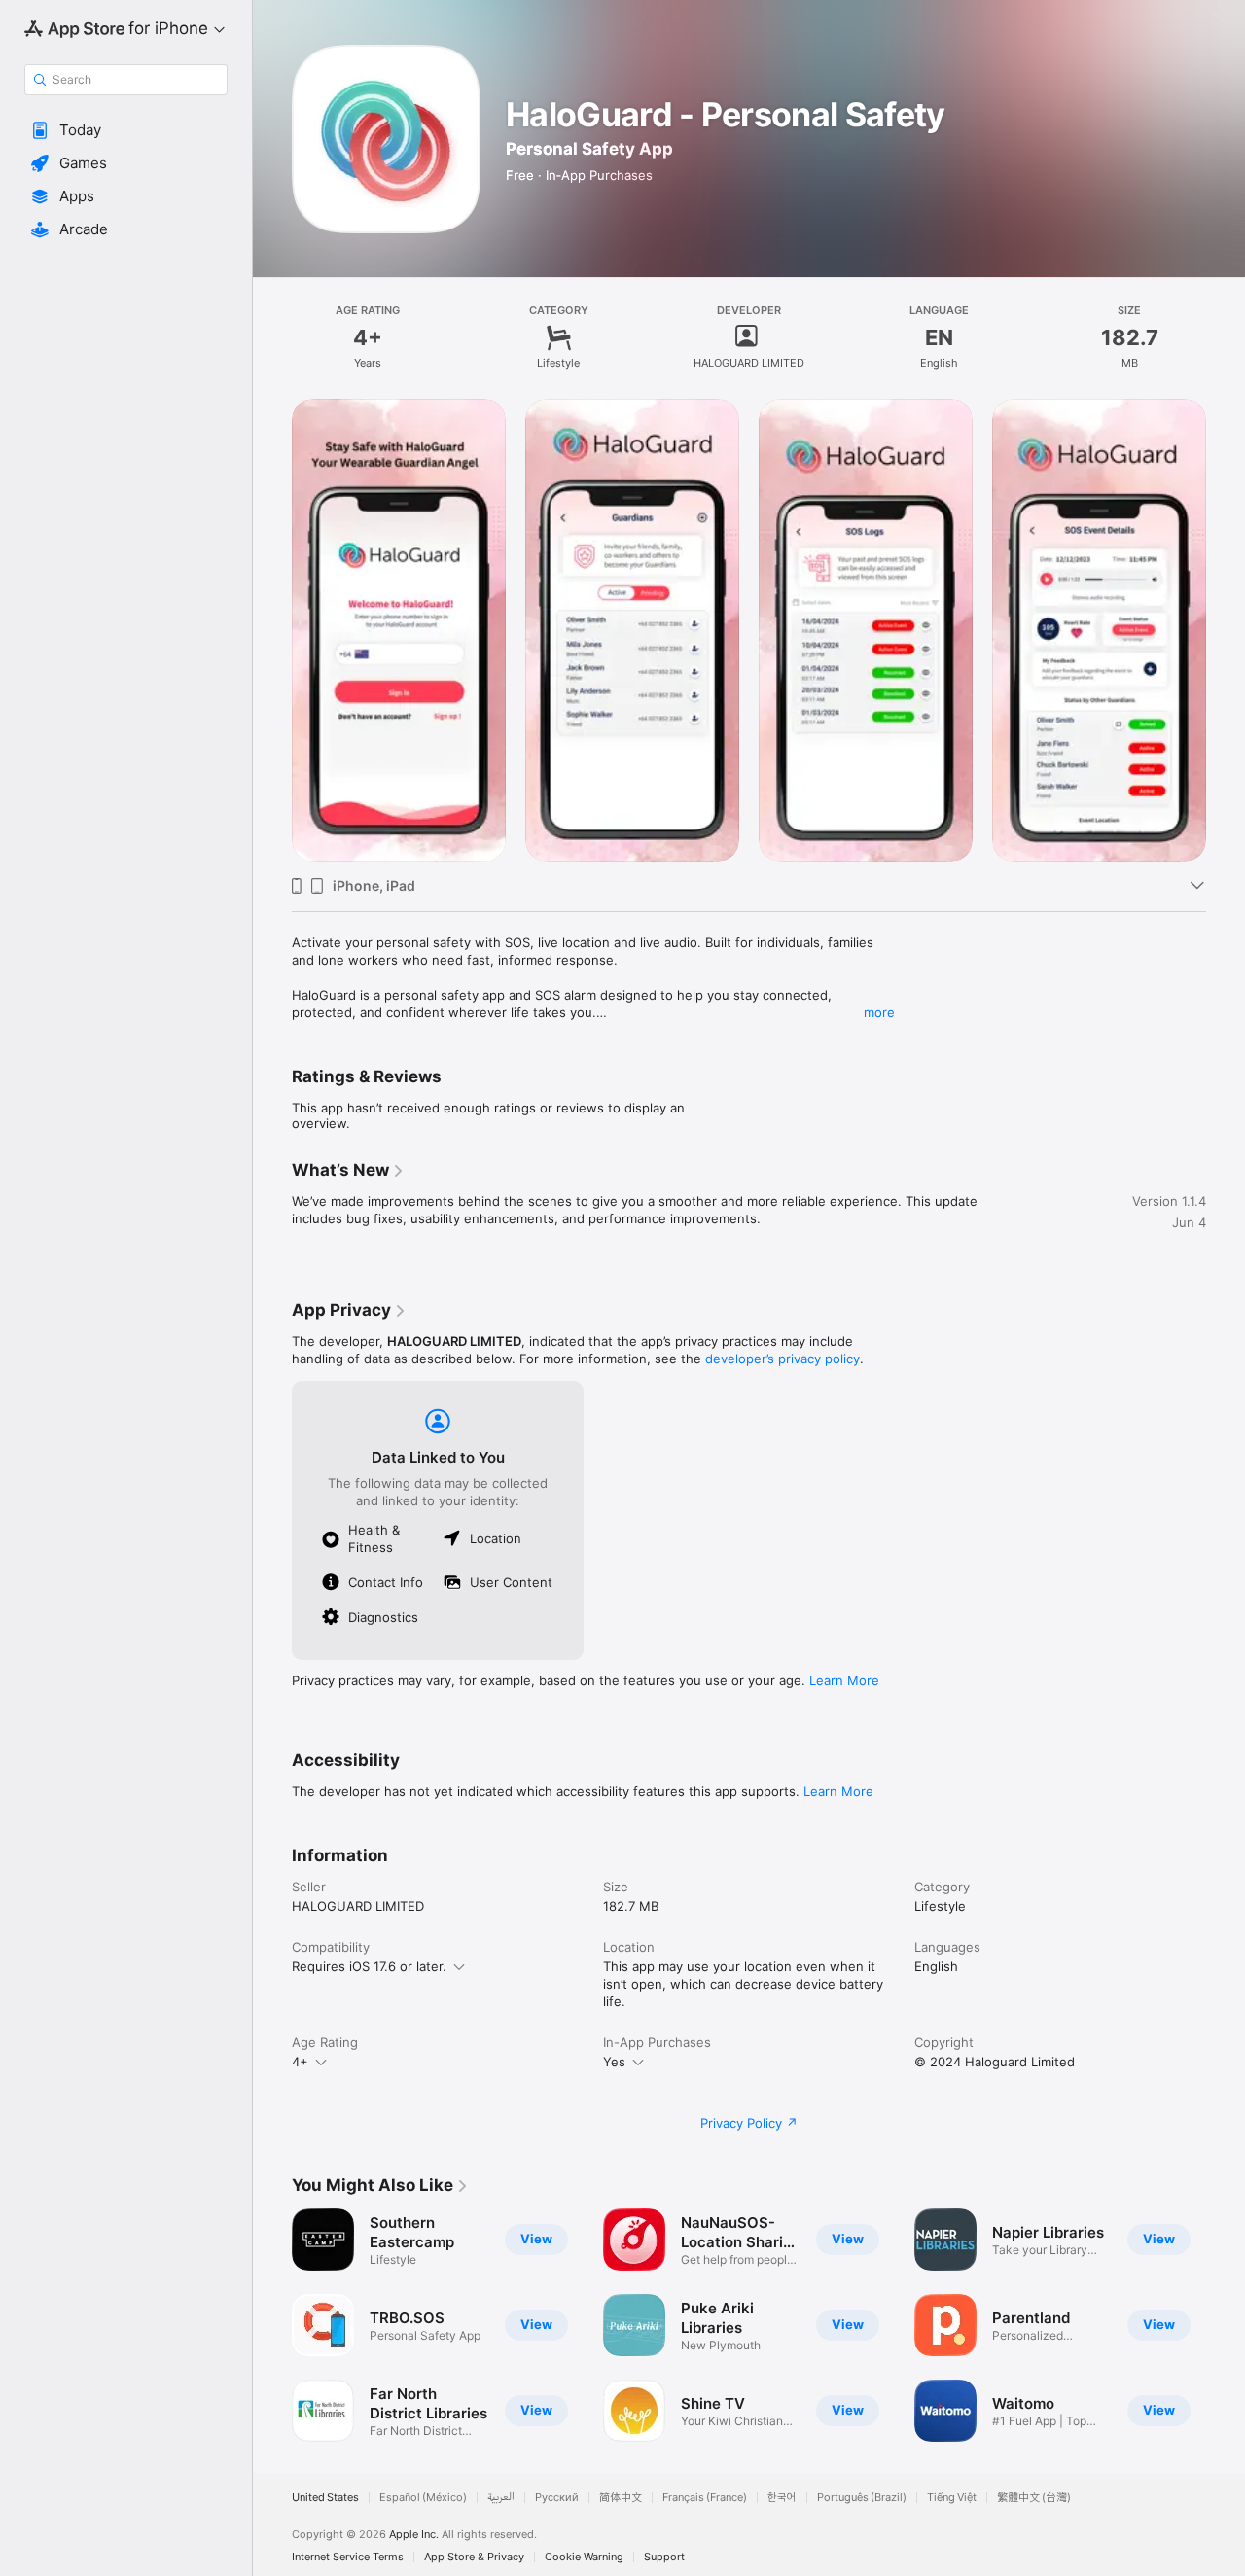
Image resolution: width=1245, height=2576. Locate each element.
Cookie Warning (584, 2557)
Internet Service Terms (348, 2557)
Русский (557, 2498)
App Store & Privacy (474, 2557)
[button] (126, 130)
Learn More (844, 1680)
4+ (300, 2062)
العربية (501, 2498)
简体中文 (621, 2498)
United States (325, 2498)
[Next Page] (1226, 630)
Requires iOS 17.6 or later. (369, 1966)
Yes (614, 2062)
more (879, 1012)
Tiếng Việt (952, 2498)
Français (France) (705, 2498)
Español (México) (423, 2498)
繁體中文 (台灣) (1034, 2498)
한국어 (782, 2498)
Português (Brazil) (862, 2498)
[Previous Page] (272, 630)
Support (664, 2557)
